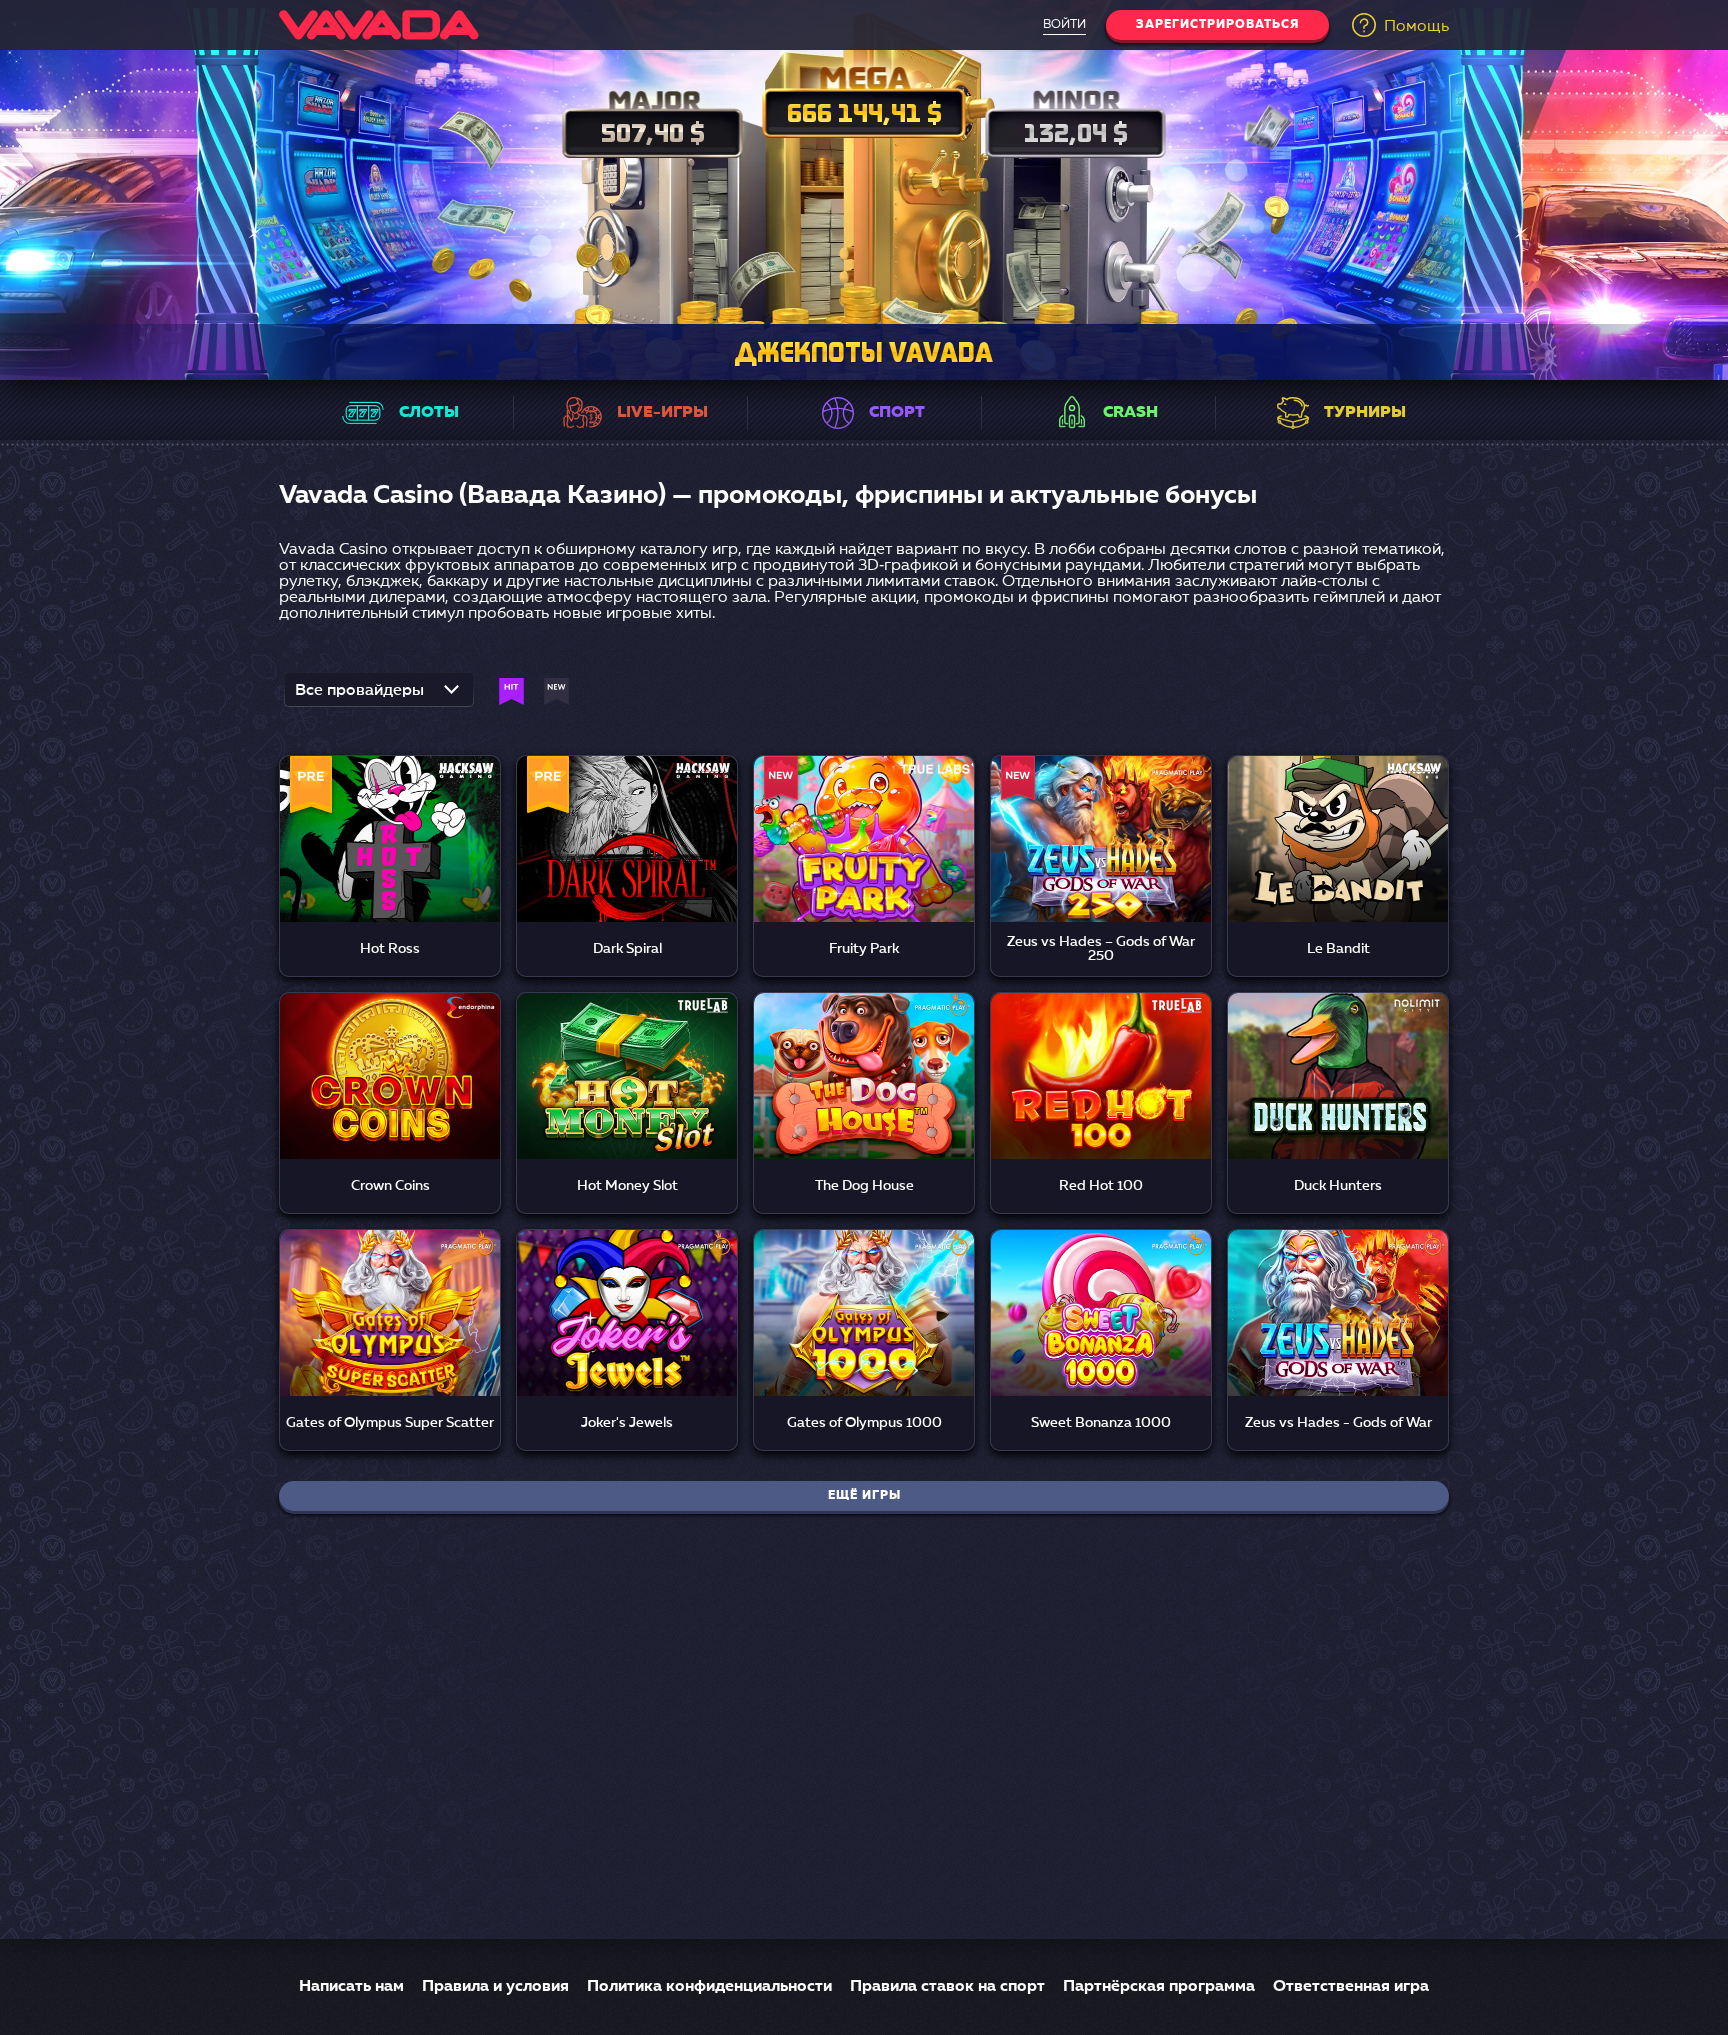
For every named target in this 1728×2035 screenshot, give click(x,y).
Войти (1064, 25)
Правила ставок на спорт (947, 1987)
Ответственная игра (1351, 1987)
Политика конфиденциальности (709, 1987)
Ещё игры (864, 1496)
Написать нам (351, 1987)
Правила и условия (495, 1987)
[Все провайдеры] (379, 696)
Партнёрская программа (1159, 1987)
